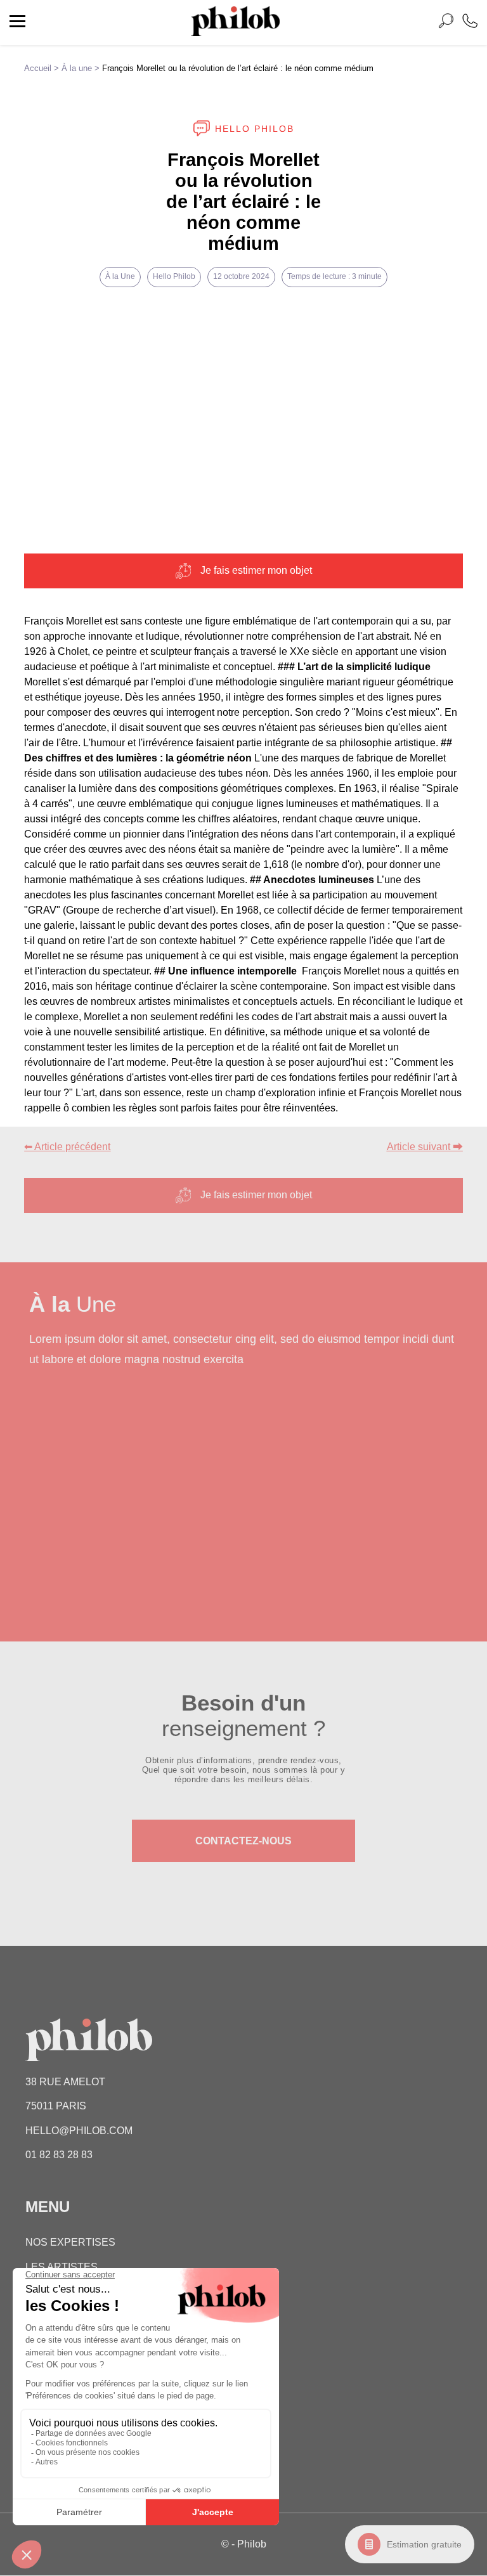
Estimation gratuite (424, 2544)
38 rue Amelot (65, 2082)
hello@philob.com (79, 2131)
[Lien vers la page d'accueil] (235, 33)
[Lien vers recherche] (446, 23)
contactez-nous (243, 1840)
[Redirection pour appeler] (470, 23)
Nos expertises (70, 2243)
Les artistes (62, 2267)
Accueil (38, 68)
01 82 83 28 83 (59, 2155)
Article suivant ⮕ (425, 1147)
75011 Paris (56, 2107)
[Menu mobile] (17, 23)
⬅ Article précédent (67, 1147)
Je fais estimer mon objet (256, 570)
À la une (77, 68)
